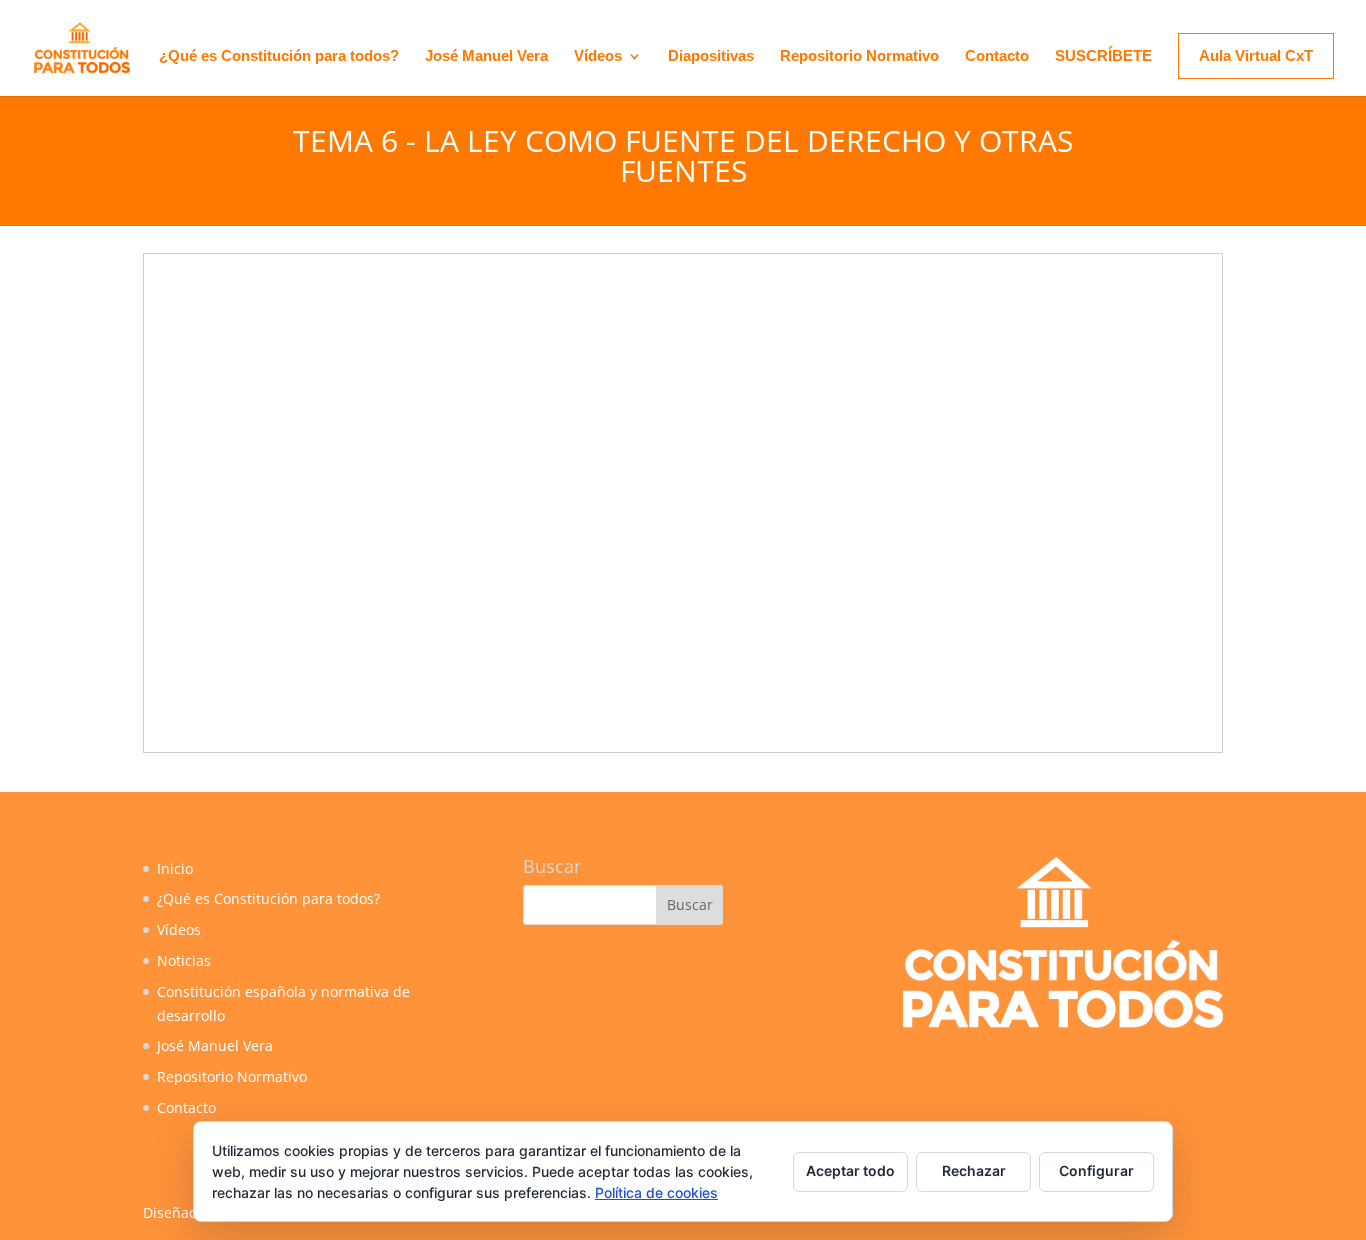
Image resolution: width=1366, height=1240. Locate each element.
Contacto (997, 56)
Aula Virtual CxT (1256, 55)
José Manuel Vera (486, 56)
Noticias (184, 960)
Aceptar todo (850, 1170)
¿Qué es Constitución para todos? (279, 56)
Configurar (1096, 1170)
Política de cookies (656, 1192)
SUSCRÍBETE (1103, 56)
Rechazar (974, 1170)
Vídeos (598, 56)
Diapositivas (711, 56)
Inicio (175, 868)
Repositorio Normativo (859, 56)
